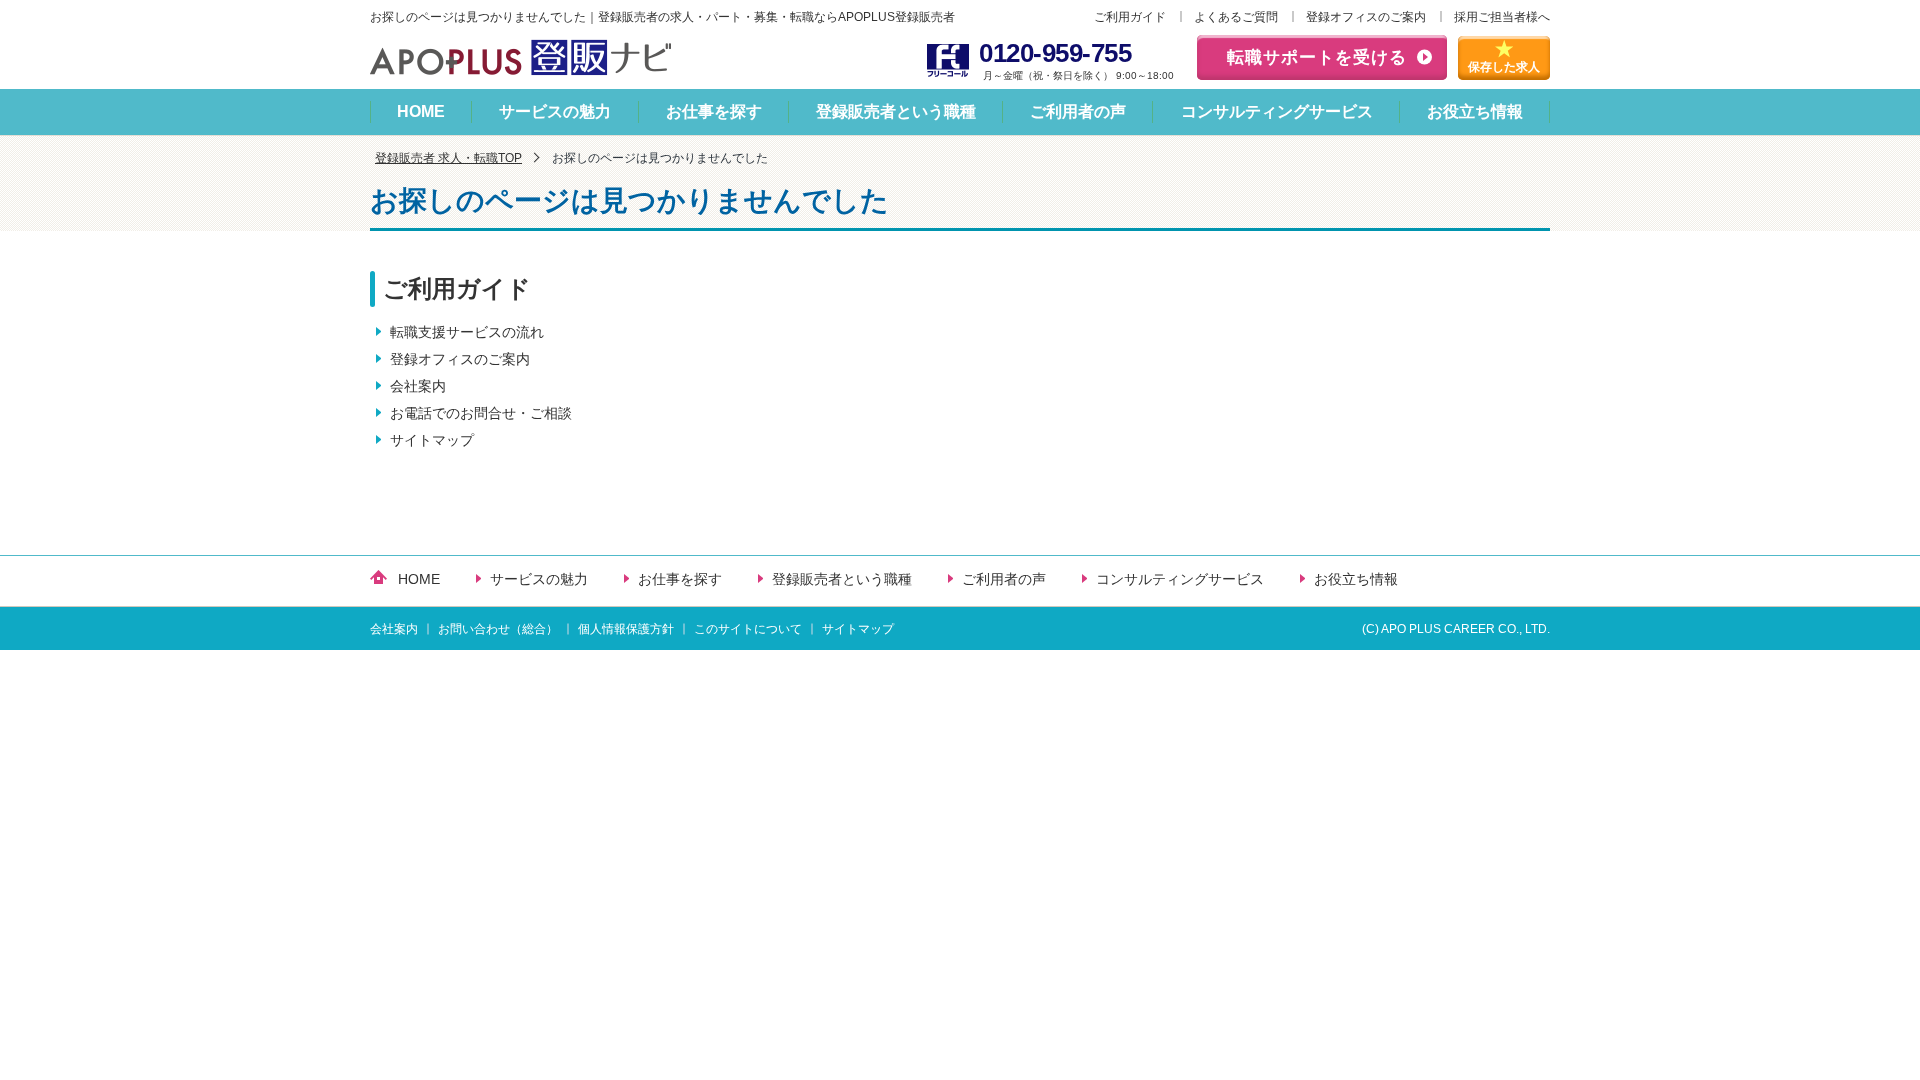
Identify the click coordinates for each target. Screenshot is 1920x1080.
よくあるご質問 (1236, 17)
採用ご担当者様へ (1502, 17)
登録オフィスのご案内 (1366, 17)
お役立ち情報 (1475, 111)
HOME (421, 111)
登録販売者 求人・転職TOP (448, 158)
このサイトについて (748, 629)
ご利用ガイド (1130, 17)
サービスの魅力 (555, 111)
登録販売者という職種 (896, 111)
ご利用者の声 (1078, 111)
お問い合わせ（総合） (498, 629)
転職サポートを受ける (1317, 57)
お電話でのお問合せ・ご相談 (481, 413)
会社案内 (418, 386)
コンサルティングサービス (1277, 111)
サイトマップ (432, 440)
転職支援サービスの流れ (467, 332)
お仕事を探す (714, 111)
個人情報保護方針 (626, 629)
